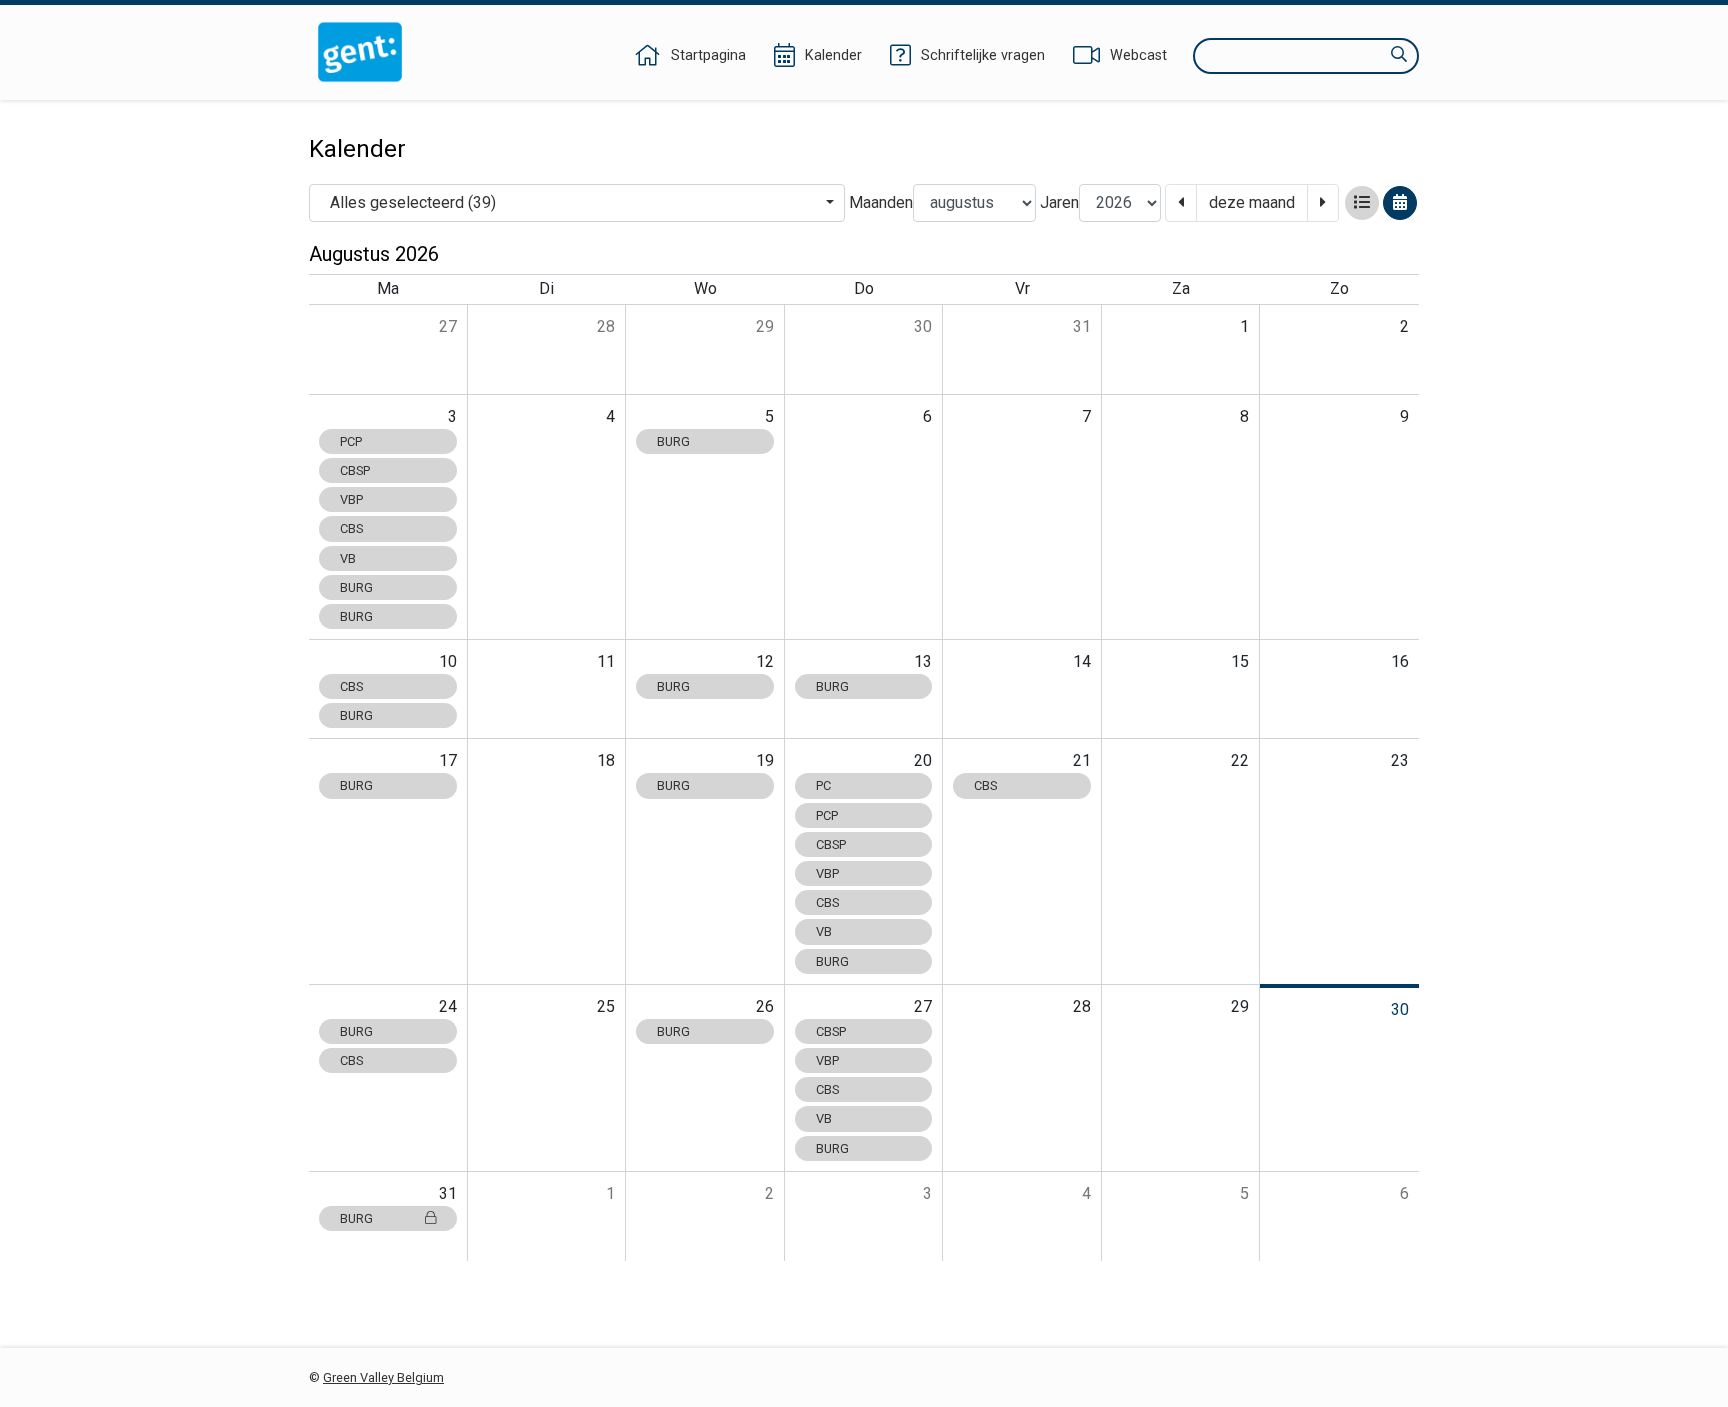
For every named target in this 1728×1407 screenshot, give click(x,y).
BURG (356, 587)
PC (823, 785)
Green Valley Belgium (383, 1377)
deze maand (1252, 202)
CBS (351, 528)
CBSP (355, 470)
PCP (351, 441)
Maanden (881, 202)
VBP (351, 499)
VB (348, 558)
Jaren (1059, 202)
